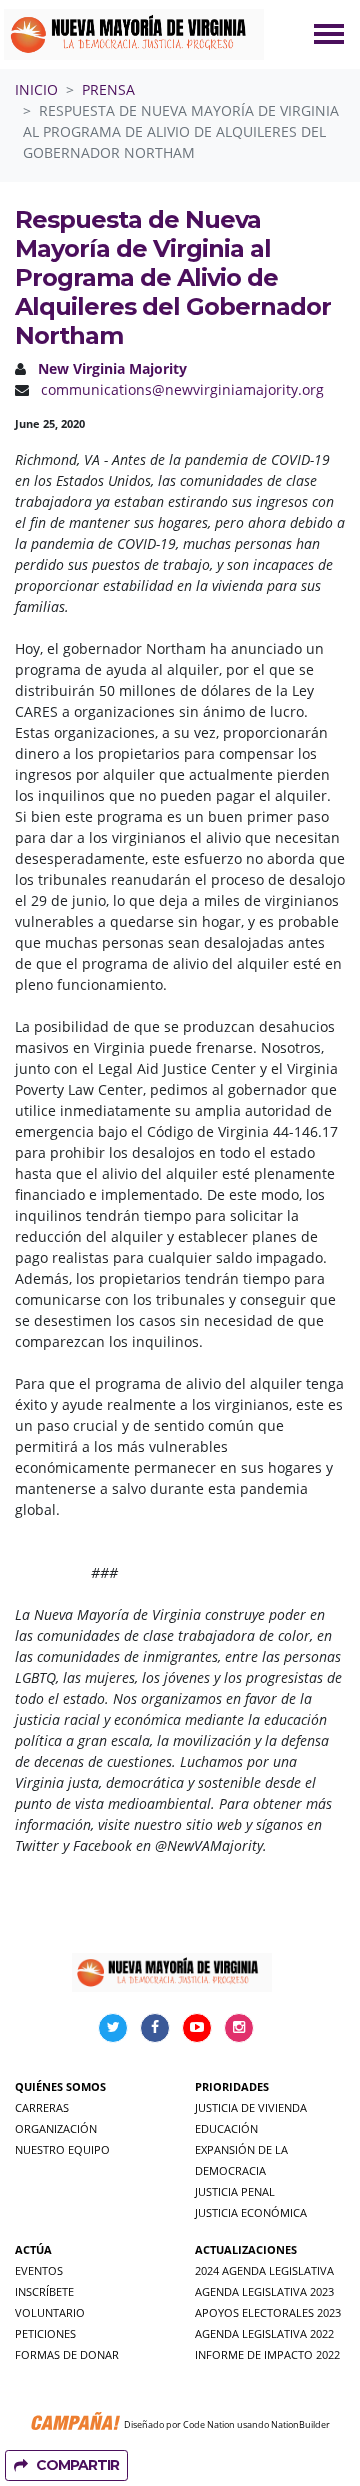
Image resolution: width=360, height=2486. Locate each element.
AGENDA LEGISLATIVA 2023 (264, 2291)
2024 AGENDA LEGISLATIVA (264, 2270)
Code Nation (209, 2424)
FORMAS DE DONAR (67, 2354)
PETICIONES (45, 2333)
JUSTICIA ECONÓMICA (251, 2212)
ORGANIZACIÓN (56, 2128)
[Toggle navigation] (329, 34)
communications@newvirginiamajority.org (182, 389)
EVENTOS (39, 2270)
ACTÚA (33, 2249)
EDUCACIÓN (226, 2128)
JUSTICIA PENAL (235, 2191)
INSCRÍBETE (44, 2291)
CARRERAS (42, 2107)
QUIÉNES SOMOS (60, 2086)
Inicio (36, 89)
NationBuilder (300, 2424)
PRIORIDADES (232, 2086)
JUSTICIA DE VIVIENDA (251, 2107)
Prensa (108, 89)
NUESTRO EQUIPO (62, 2149)
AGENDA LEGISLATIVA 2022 (264, 2333)
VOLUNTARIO (50, 2312)
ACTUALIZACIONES (246, 2249)
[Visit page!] (115, 2026)
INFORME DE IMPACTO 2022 (267, 2354)
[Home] (134, 34)
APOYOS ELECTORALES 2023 (268, 2312)
